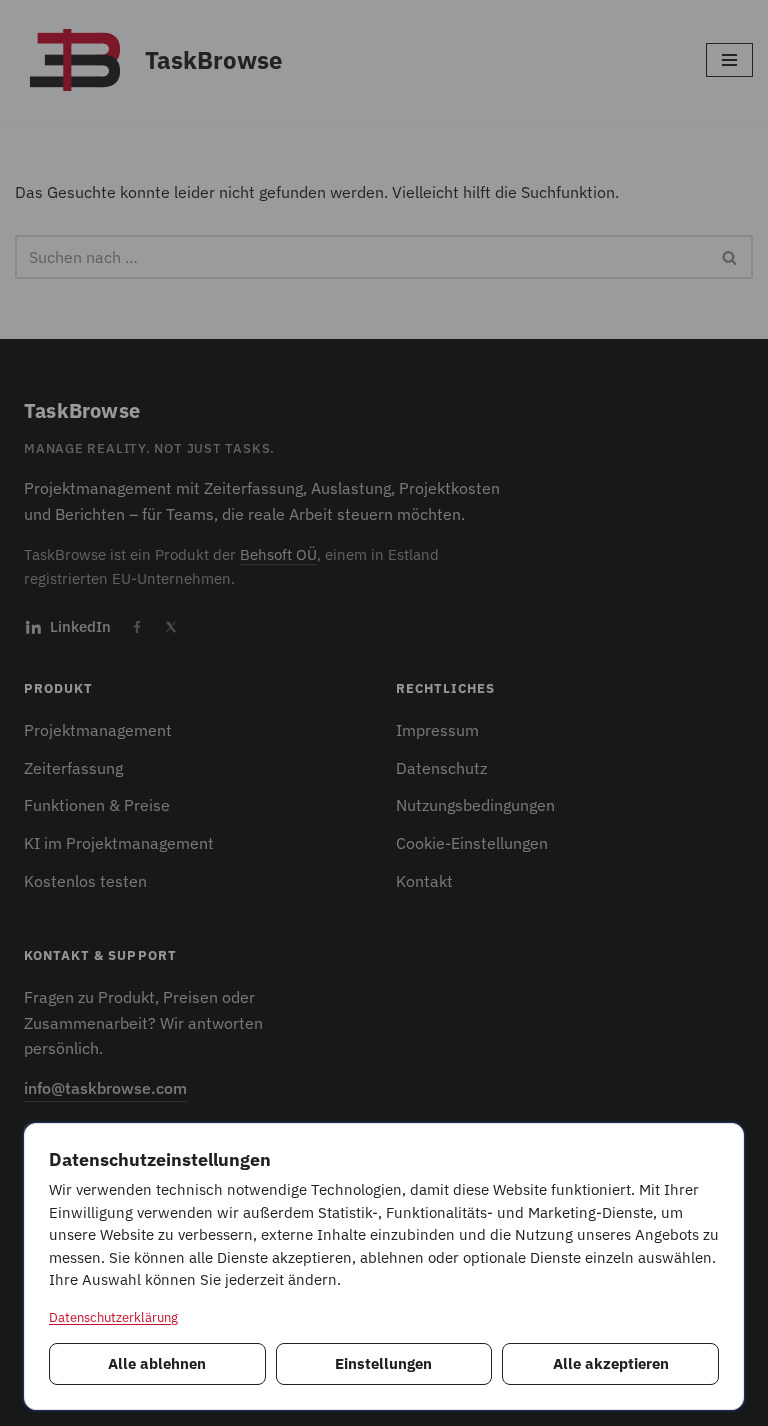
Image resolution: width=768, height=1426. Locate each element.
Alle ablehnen (157, 1363)
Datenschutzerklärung (113, 1317)
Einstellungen (383, 1363)
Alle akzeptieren (611, 1363)
